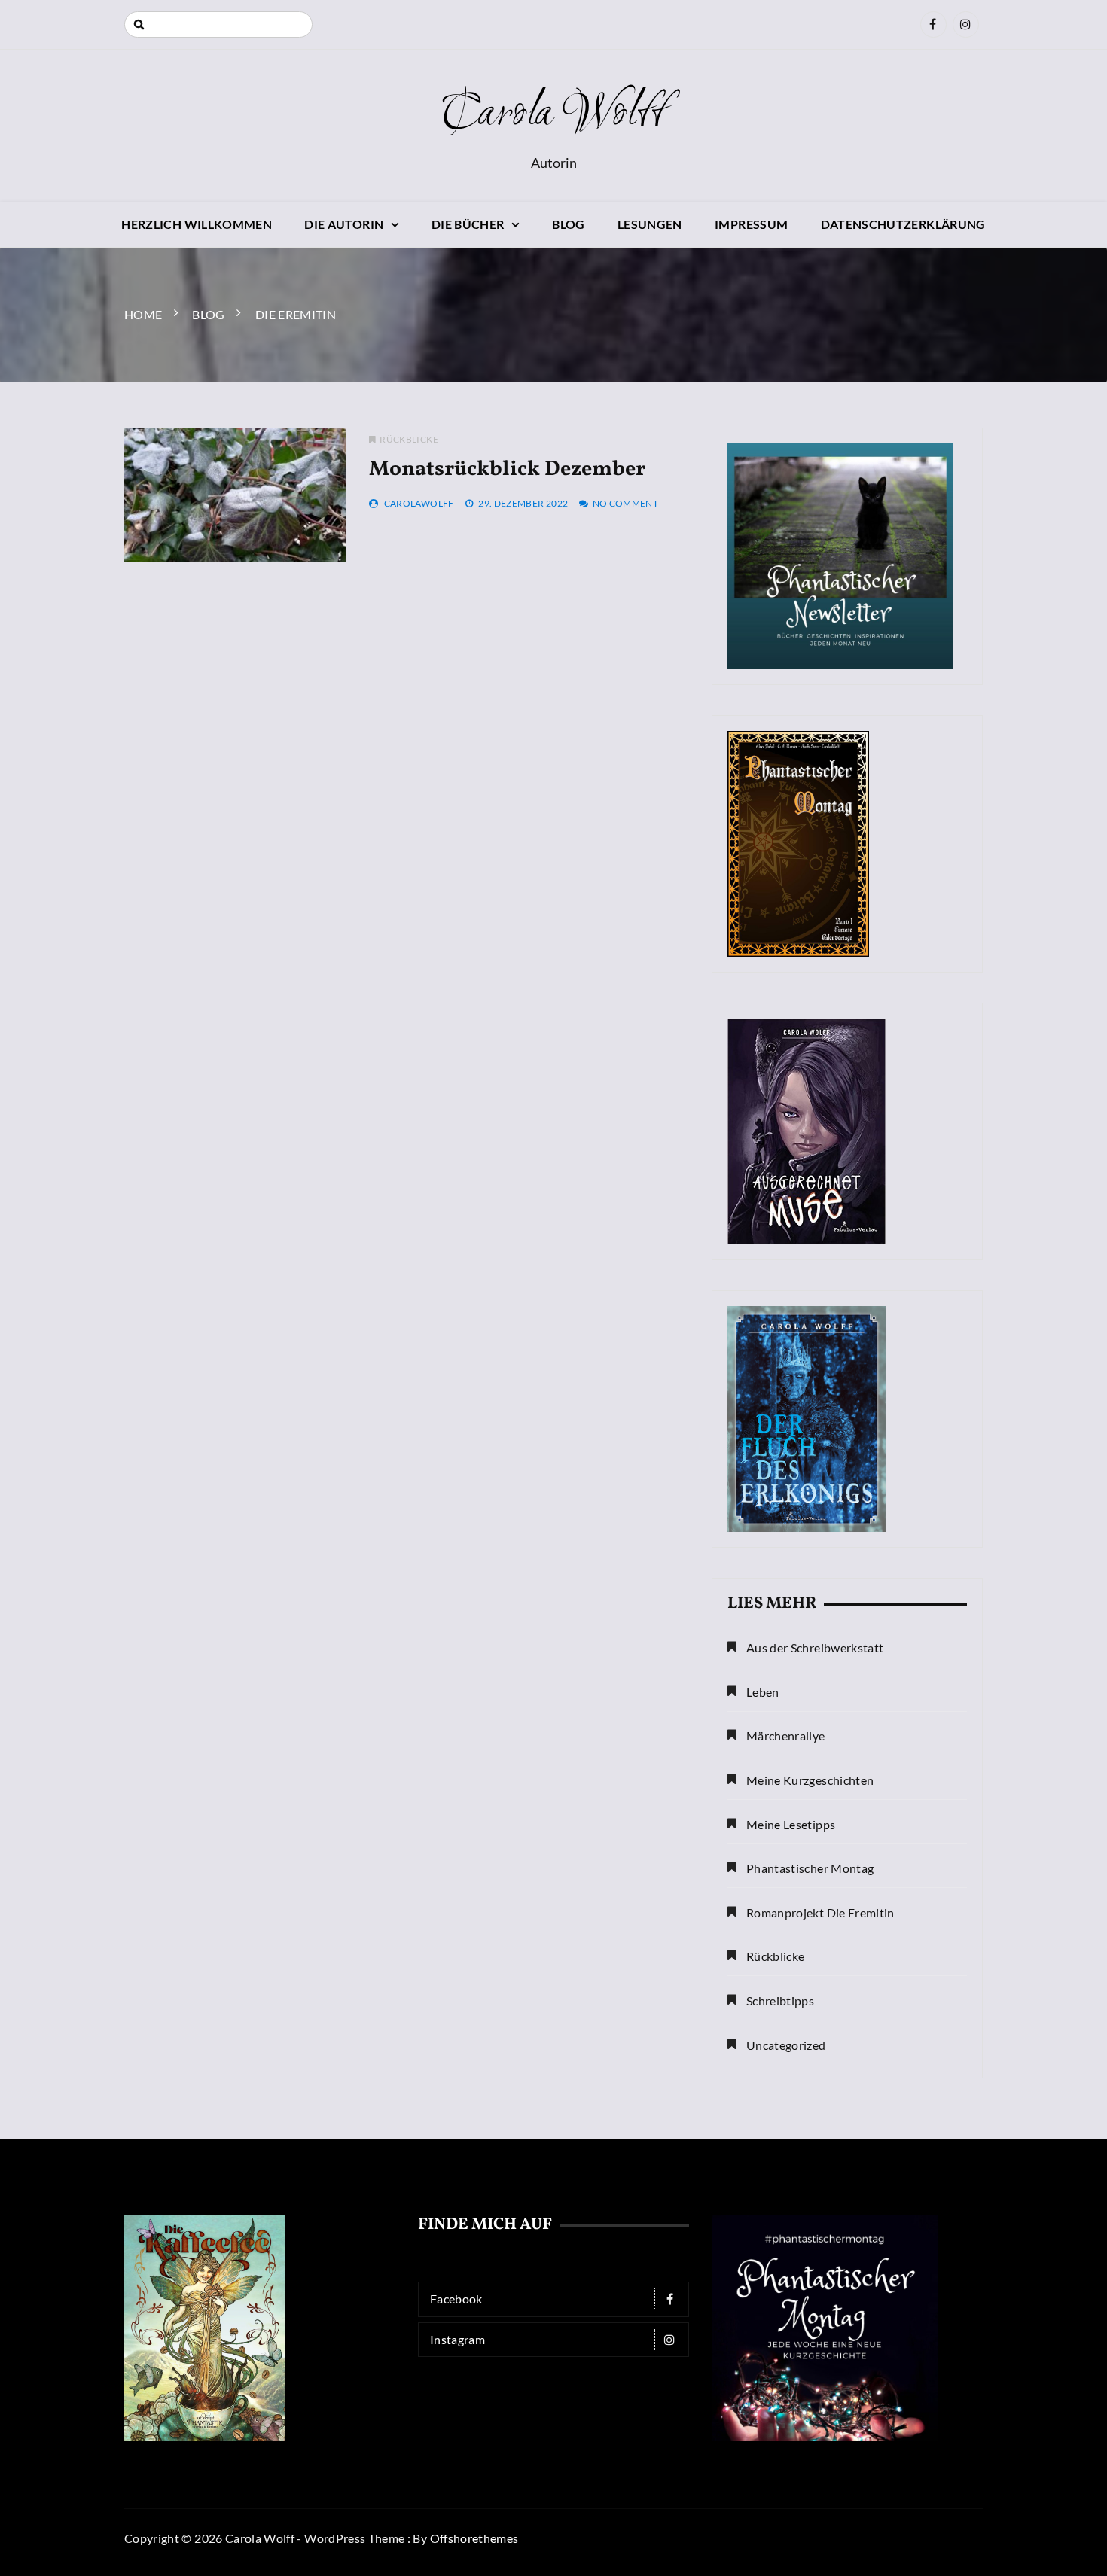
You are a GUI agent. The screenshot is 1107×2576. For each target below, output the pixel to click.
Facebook (456, 2299)
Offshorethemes (474, 2538)
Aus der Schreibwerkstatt (815, 1647)
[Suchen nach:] (218, 24)
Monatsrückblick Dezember (507, 469)
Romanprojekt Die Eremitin (820, 1912)
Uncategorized (786, 2045)
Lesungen (650, 224)
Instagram (457, 2339)
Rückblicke (409, 439)
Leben (763, 1692)
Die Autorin (344, 224)
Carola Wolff (553, 114)
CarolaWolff (419, 503)
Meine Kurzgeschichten (810, 1780)
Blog (568, 224)
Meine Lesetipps (791, 1824)
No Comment (626, 503)
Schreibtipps (780, 2001)
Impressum (751, 224)
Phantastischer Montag (810, 1868)
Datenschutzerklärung (903, 224)
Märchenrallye (786, 1736)
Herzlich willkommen (197, 224)
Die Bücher (468, 224)
